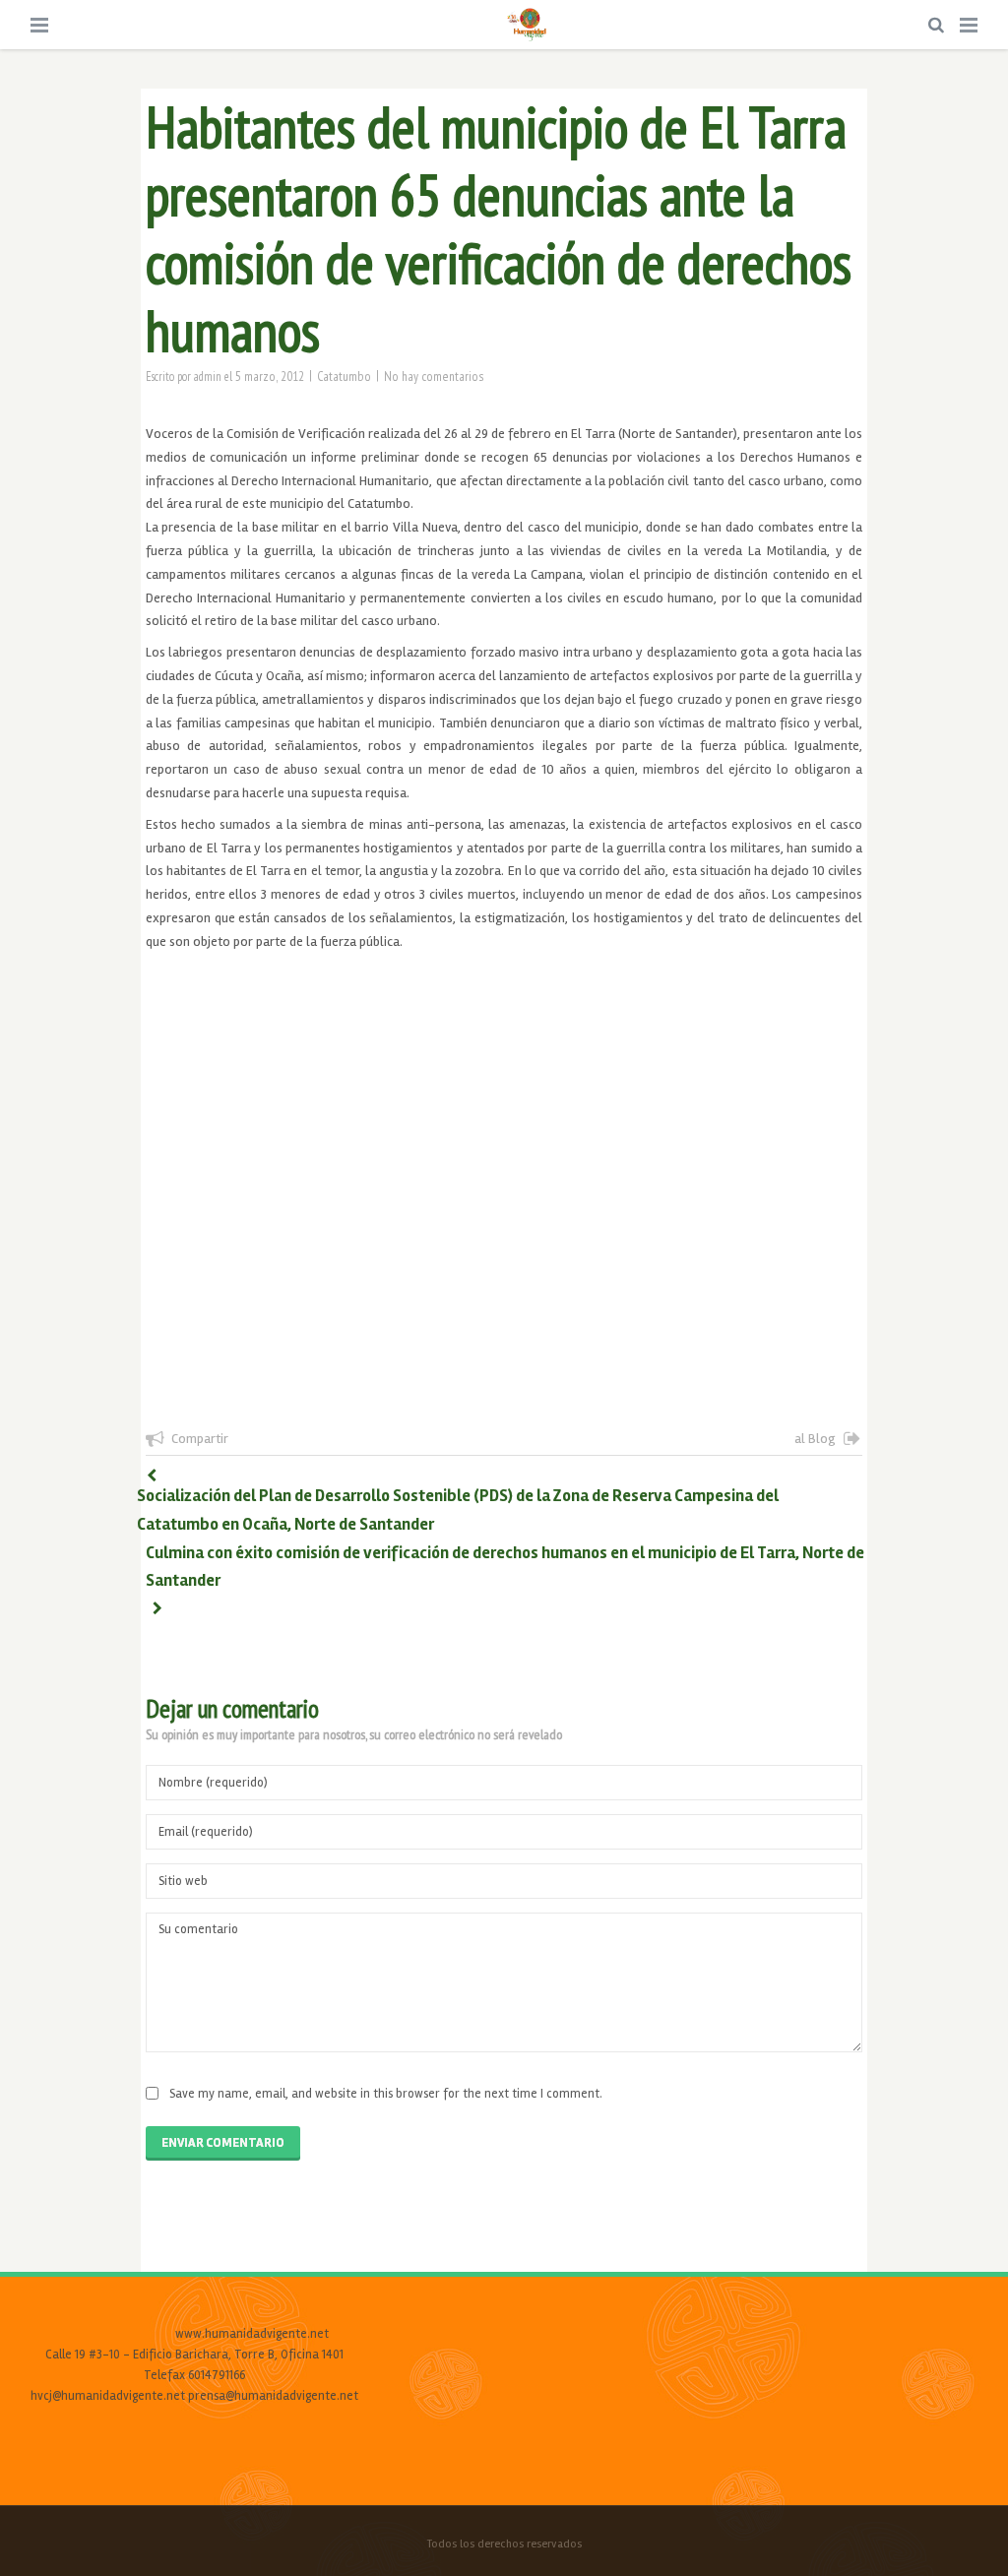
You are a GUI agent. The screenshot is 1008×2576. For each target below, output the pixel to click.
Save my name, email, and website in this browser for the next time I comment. (386, 2094)
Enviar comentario (223, 2143)
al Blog (815, 1439)
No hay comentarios (434, 376)
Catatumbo (344, 376)
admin (208, 376)
